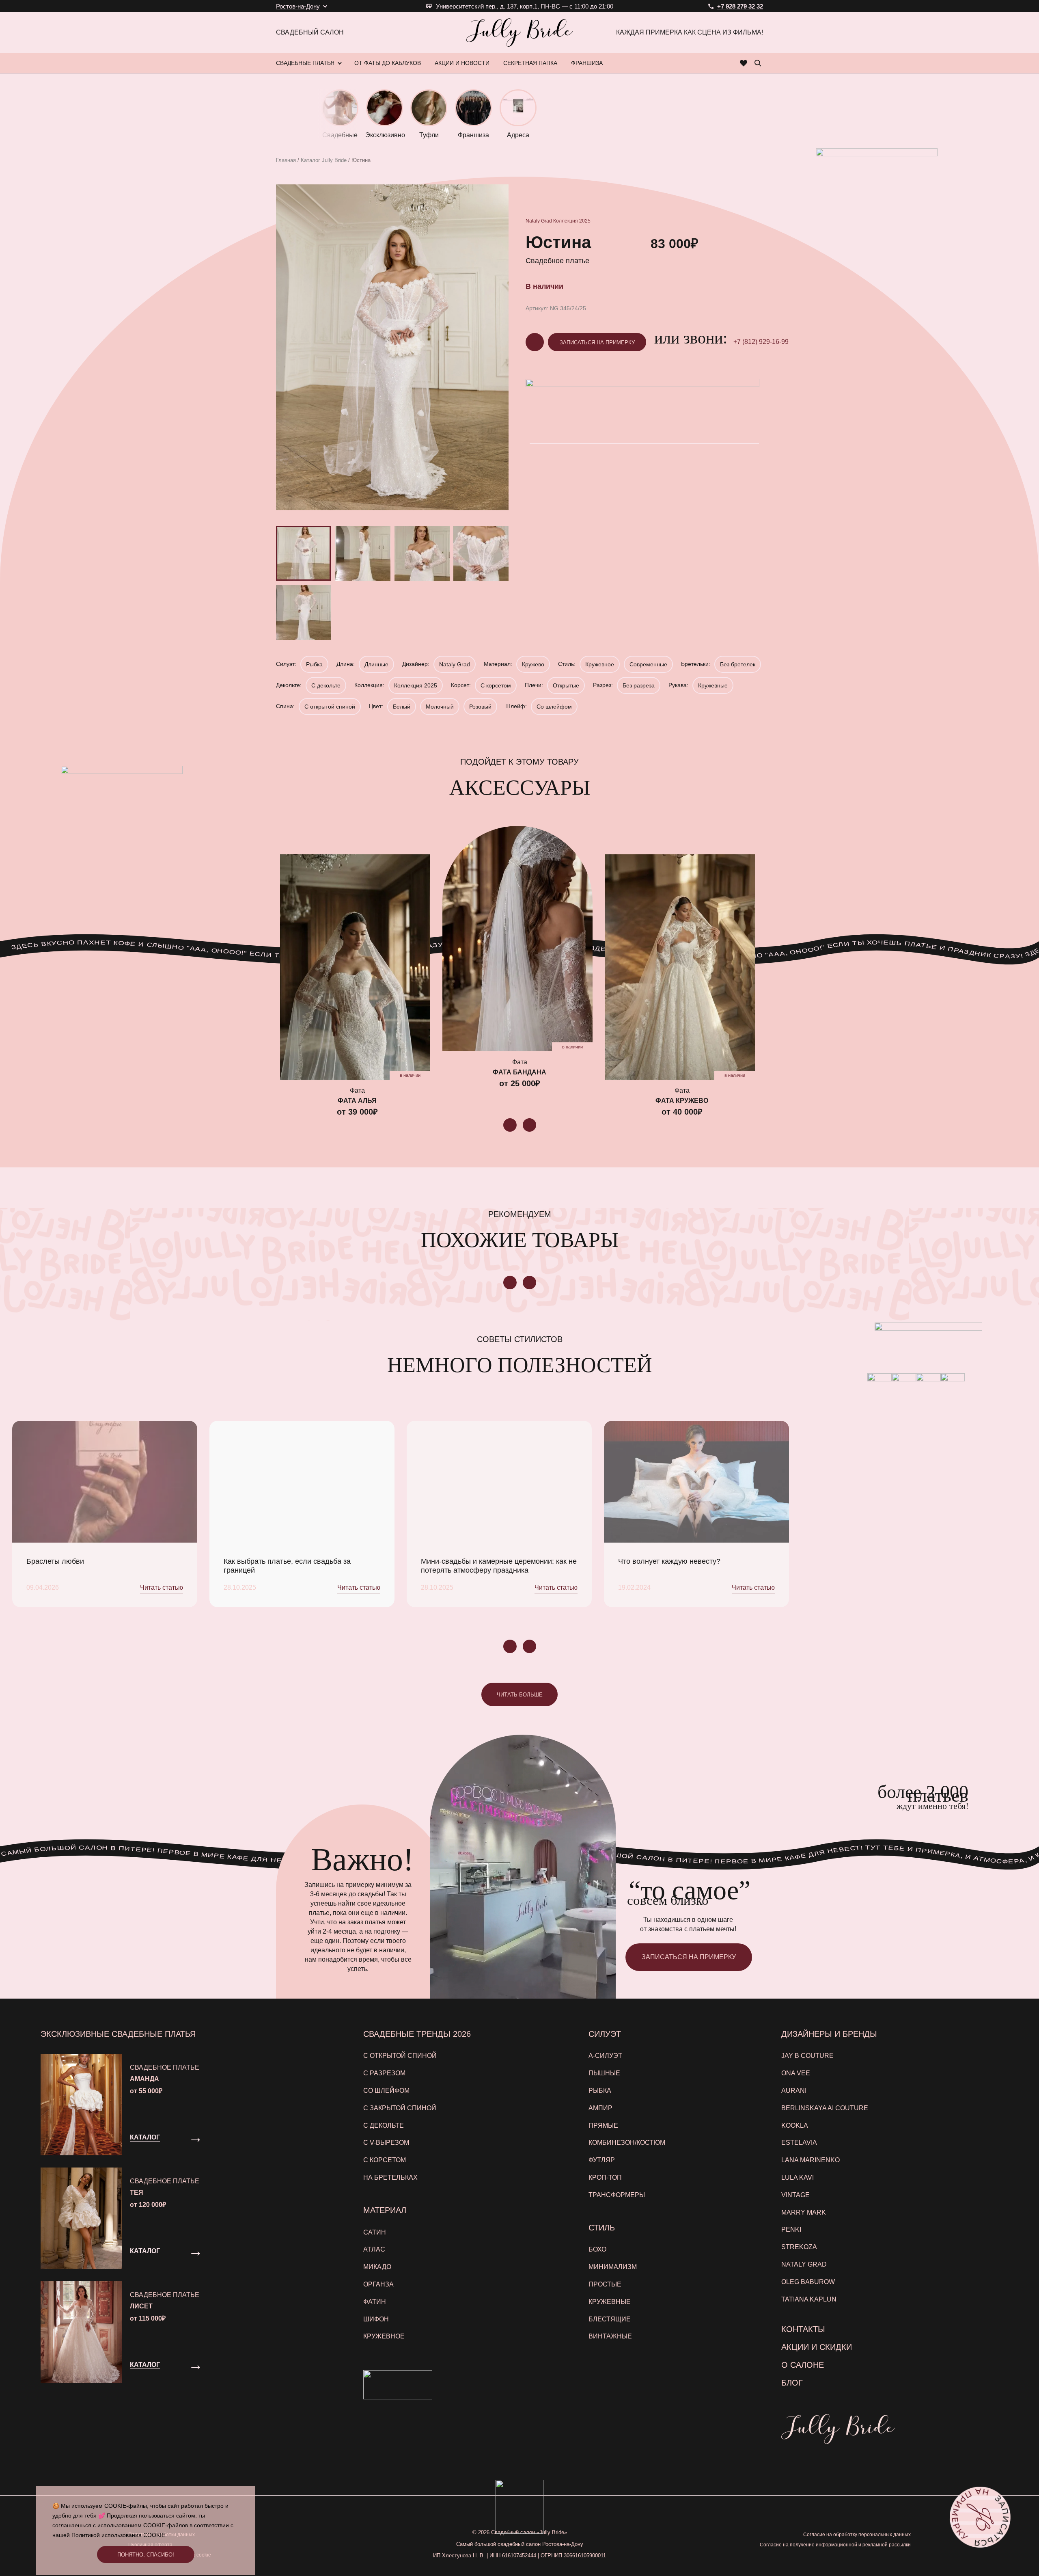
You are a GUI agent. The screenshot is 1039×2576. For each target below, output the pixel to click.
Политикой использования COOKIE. (119, 2535)
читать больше (520, 1695)
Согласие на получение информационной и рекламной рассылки (835, 2545)
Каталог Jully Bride (324, 160)
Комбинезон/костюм (627, 2143)
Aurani (794, 2091)
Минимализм (613, 2267)
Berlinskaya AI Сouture (825, 2108)
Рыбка (314, 664)
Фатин (375, 2302)
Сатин (375, 2232)
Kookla (795, 2125)
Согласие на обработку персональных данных (857, 2535)
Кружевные (713, 685)
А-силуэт (605, 2056)
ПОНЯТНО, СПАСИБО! (146, 2555)
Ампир (600, 2108)
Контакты (803, 2329)
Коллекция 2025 (572, 221)
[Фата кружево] (680, 967)
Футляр (602, 2160)
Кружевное (600, 664)
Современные (648, 664)
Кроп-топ (605, 2177)
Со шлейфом (554, 707)
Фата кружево (682, 1101)
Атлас (374, 2249)
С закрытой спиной (400, 2108)
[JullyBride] (519, 32)
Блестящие (610, 2319)
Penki (791, 2229)
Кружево (533, 664)
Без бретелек (738, 664)
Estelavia (799, 2143)
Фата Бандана (519, 1072)
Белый (402, 707)
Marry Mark (804, 2212)
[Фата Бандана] (517, 939)
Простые (605, 2284)
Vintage (795, 2195)
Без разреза (639, 685)
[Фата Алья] (355, 967)
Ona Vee (796, 2073)
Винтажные (610, 2336)
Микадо (377, 2267)
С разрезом (384, 2073)
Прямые (603, 2125)
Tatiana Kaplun (809, 2299)
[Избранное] (744, 63)
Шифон (376, 2319)
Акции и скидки (817, 2347)
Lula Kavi (798, 2177)
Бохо (597, 2249)
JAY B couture (807, 2056)
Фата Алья (357, 1101)
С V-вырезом (386, 2143)
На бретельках (390, 2177)
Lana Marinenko (811, 2160)
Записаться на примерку (597, 343)
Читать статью (162, 1587)
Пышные (604, 2073)
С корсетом (496, 685)
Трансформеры (617, 2195)
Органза (378, 2284)
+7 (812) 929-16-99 (761, 342)
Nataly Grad (539, 221)
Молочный (440, 707)
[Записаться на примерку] (980, 2517)
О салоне (803, 2365)
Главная (286, 160)
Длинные (376, 664)
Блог (792, 2383)
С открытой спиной (330, 707)
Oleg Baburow (808, 2282)
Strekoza (799, 2247)
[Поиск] (758, 63)
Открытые (566, 685)
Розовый (480, 707)
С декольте (326, 685)
